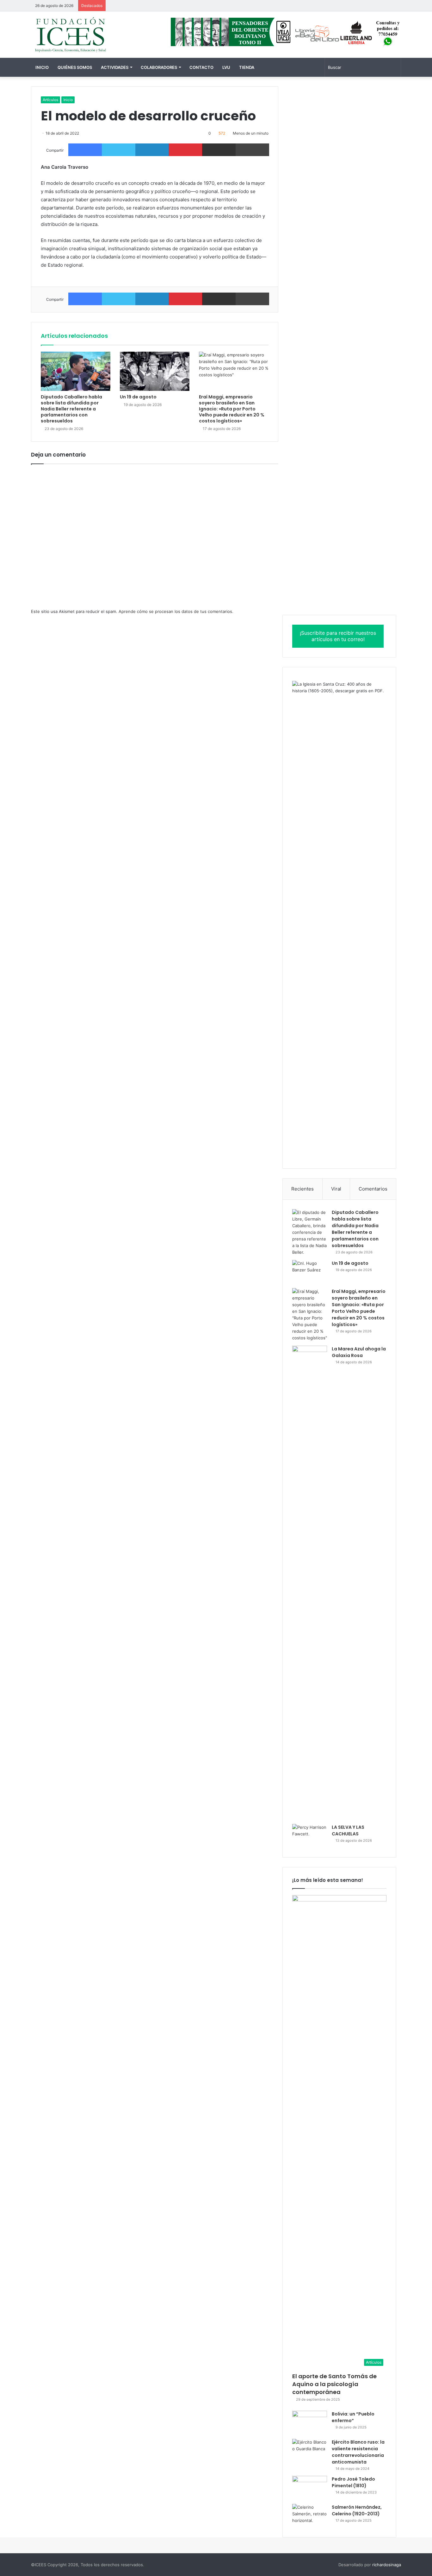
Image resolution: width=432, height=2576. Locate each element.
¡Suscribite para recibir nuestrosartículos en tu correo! (338, 636)
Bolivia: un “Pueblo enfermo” (353, 2417)
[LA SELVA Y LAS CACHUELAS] (310, 1836)
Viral (336, 1189)
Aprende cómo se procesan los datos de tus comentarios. (176, 611)
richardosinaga (387, 2565)
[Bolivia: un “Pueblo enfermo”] (310, 2423)
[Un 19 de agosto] (155, 371)
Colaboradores (159, 67)
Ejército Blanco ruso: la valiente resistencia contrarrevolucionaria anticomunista (358, 2452)
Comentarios (373, 1189)
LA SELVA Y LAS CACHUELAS (348, 1830)
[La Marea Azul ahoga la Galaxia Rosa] (310, 1583)
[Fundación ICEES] (89, 35)
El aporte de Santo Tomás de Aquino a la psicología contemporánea (334, 2384)
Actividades (115, 67)
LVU (226, 67)
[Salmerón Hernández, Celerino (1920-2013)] (310, 2516)
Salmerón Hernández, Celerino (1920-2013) (357, 2510)
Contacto (201, 67)
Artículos (50, 100)
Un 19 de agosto (138, 397)
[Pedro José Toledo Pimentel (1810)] (310, 2488)
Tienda (247, 67)
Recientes (302, 1189)
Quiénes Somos (75, 67)
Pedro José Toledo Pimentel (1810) (353, 2482)
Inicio (42, 67)
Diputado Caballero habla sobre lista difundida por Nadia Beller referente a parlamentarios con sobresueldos (71, 409)
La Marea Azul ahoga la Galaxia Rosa (359, 1352)
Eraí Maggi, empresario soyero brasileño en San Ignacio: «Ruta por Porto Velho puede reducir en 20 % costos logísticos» (232, 409)
